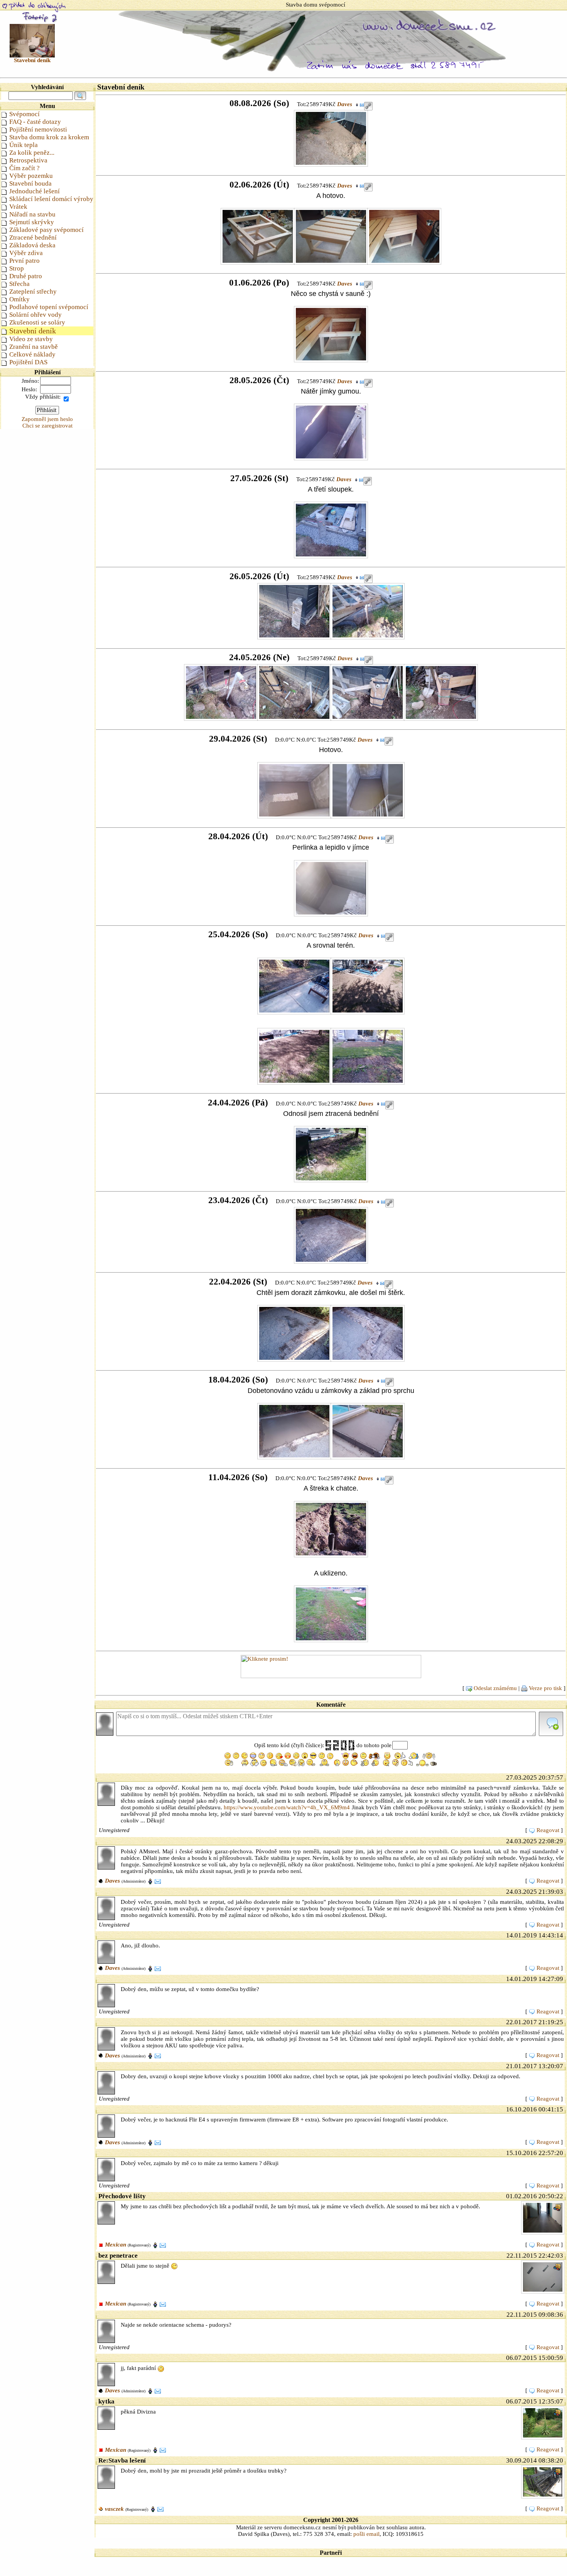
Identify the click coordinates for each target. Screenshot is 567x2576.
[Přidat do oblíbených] (34, 7)
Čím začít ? (24, 168)
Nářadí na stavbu (32, 214)
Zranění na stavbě (34, 347)
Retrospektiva (28, 160)
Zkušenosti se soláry (37, 322)
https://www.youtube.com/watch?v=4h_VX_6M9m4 (287, 1807)
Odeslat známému (495, 1688)
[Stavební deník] (32, 40)
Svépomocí (24, 114)
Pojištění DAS (28, 362)
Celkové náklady (32, 354)
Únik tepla (24, 145)
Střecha (19, 284)
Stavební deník (33, 331)
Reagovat (548, 1830)
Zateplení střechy (33, 292)
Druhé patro (26, 276)
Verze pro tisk (545, 1688)
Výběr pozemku (31, 176)
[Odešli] (551, 1724)
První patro (24, 261)
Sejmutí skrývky (32, 222)
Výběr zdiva (26, 253)
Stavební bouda (30, 183)
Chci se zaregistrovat (47, 426)
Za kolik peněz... (32, 153)
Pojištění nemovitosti (38, 129)
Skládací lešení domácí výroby (51, 199)
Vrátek (18, 207)
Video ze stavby (31, 339)
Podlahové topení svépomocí (49, 307)
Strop (17, 268)
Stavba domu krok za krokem (49, 137)
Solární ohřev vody (35, 315)
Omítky (19, 299)
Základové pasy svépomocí (46, 230)
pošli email (366, 2534)
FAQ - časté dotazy (35, 122)
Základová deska (32, 245)
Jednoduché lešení (35, 191)
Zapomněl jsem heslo (47, 419)
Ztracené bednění (33, 237)
